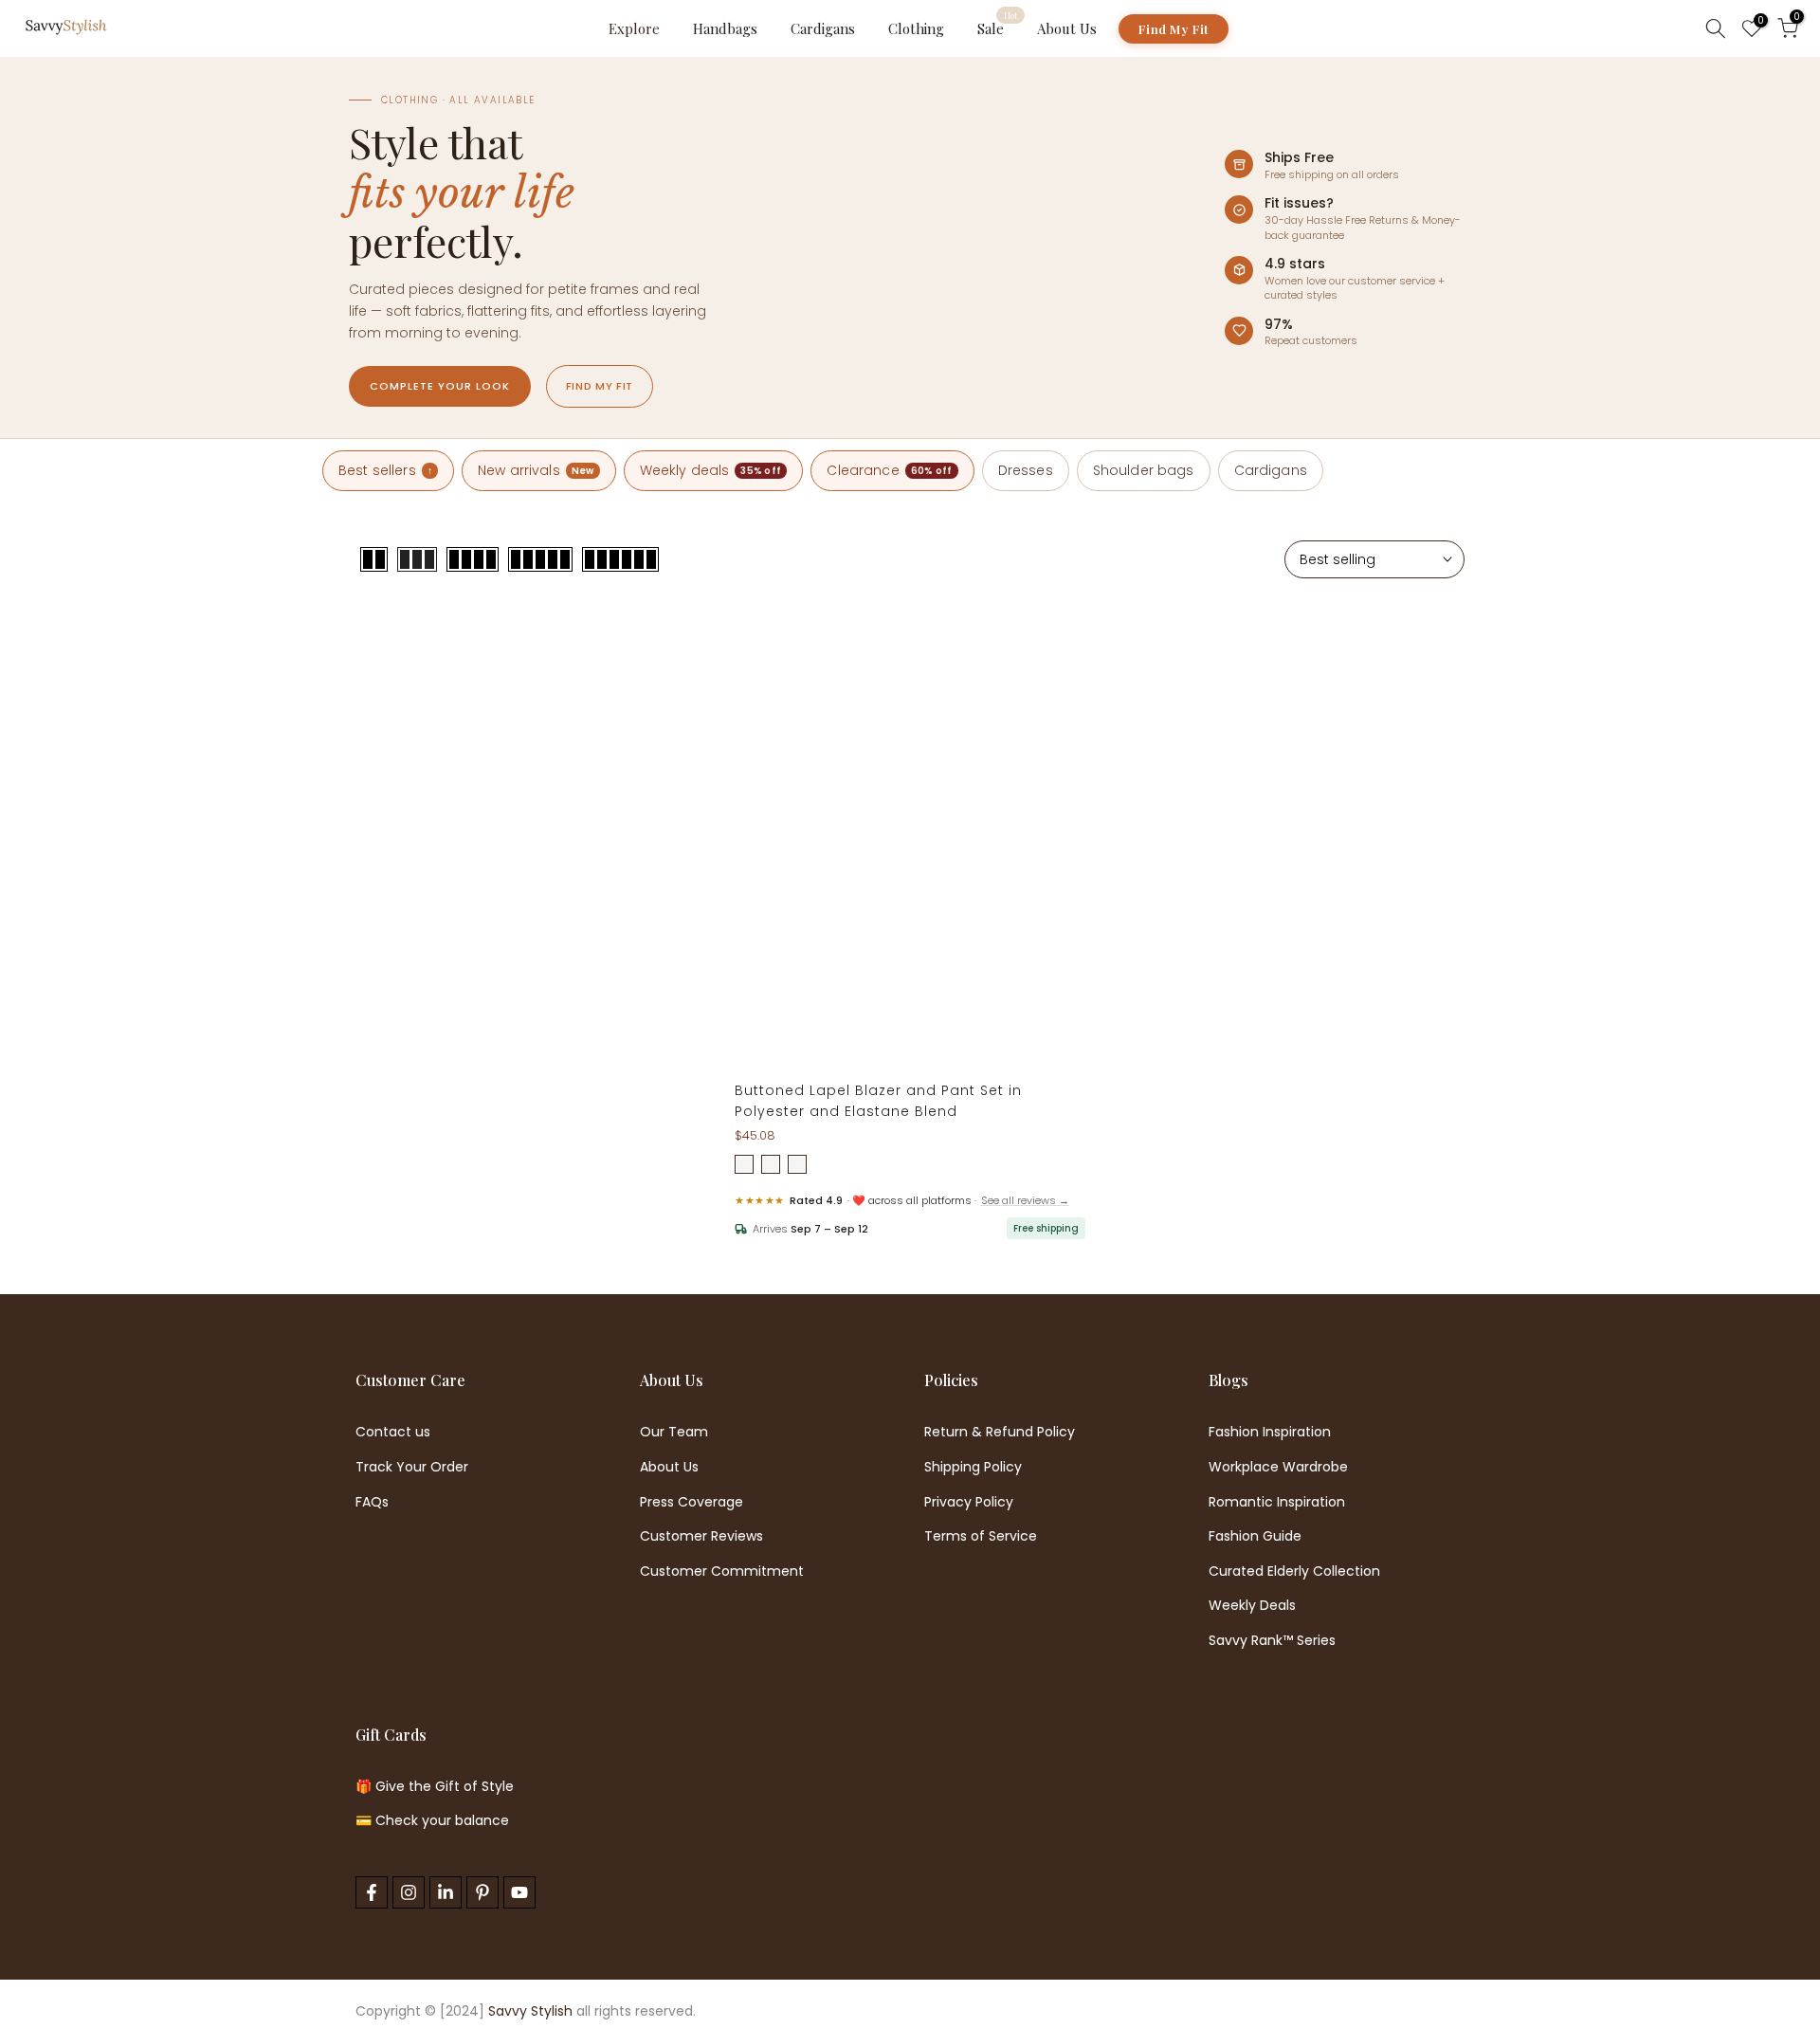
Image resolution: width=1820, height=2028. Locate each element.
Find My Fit (1174, 28)
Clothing (916, 28)
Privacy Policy (969, 1502)
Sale (998, 27)
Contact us (393, 1432)
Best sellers (385, 470)
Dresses (1026, 470)
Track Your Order (412, 1467)
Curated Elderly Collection (1294, 1571)
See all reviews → (1025, 1200)
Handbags (725, 28)
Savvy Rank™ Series (1272, 1641)
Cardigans (823, 28)
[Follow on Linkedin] (446, 1892)
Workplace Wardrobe (1278, 1467)
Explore (634, 28)
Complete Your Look (440, 386)
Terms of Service (981, 1536)
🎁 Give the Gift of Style (435, 1787)
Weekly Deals (1252, 1606)
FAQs (372, 1502)
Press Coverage (692, 1502)
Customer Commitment (722, 1571)
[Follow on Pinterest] (482, 1892)
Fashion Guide (1255, 1536)
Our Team (674, 1432)
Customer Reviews (701, 1536)
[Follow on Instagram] (409, 1892)
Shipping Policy (973, 1467)
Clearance (889, 470)
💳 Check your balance (432, 1821)
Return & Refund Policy (1000, 1432)
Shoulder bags (1144, 470)
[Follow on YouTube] (519, 1892)
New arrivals (536, 470)
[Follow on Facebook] (372, 1892)
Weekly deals (711, 470)
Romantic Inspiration (1277, 1502)
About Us (1067, 28)
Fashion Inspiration (1270, 1432)
